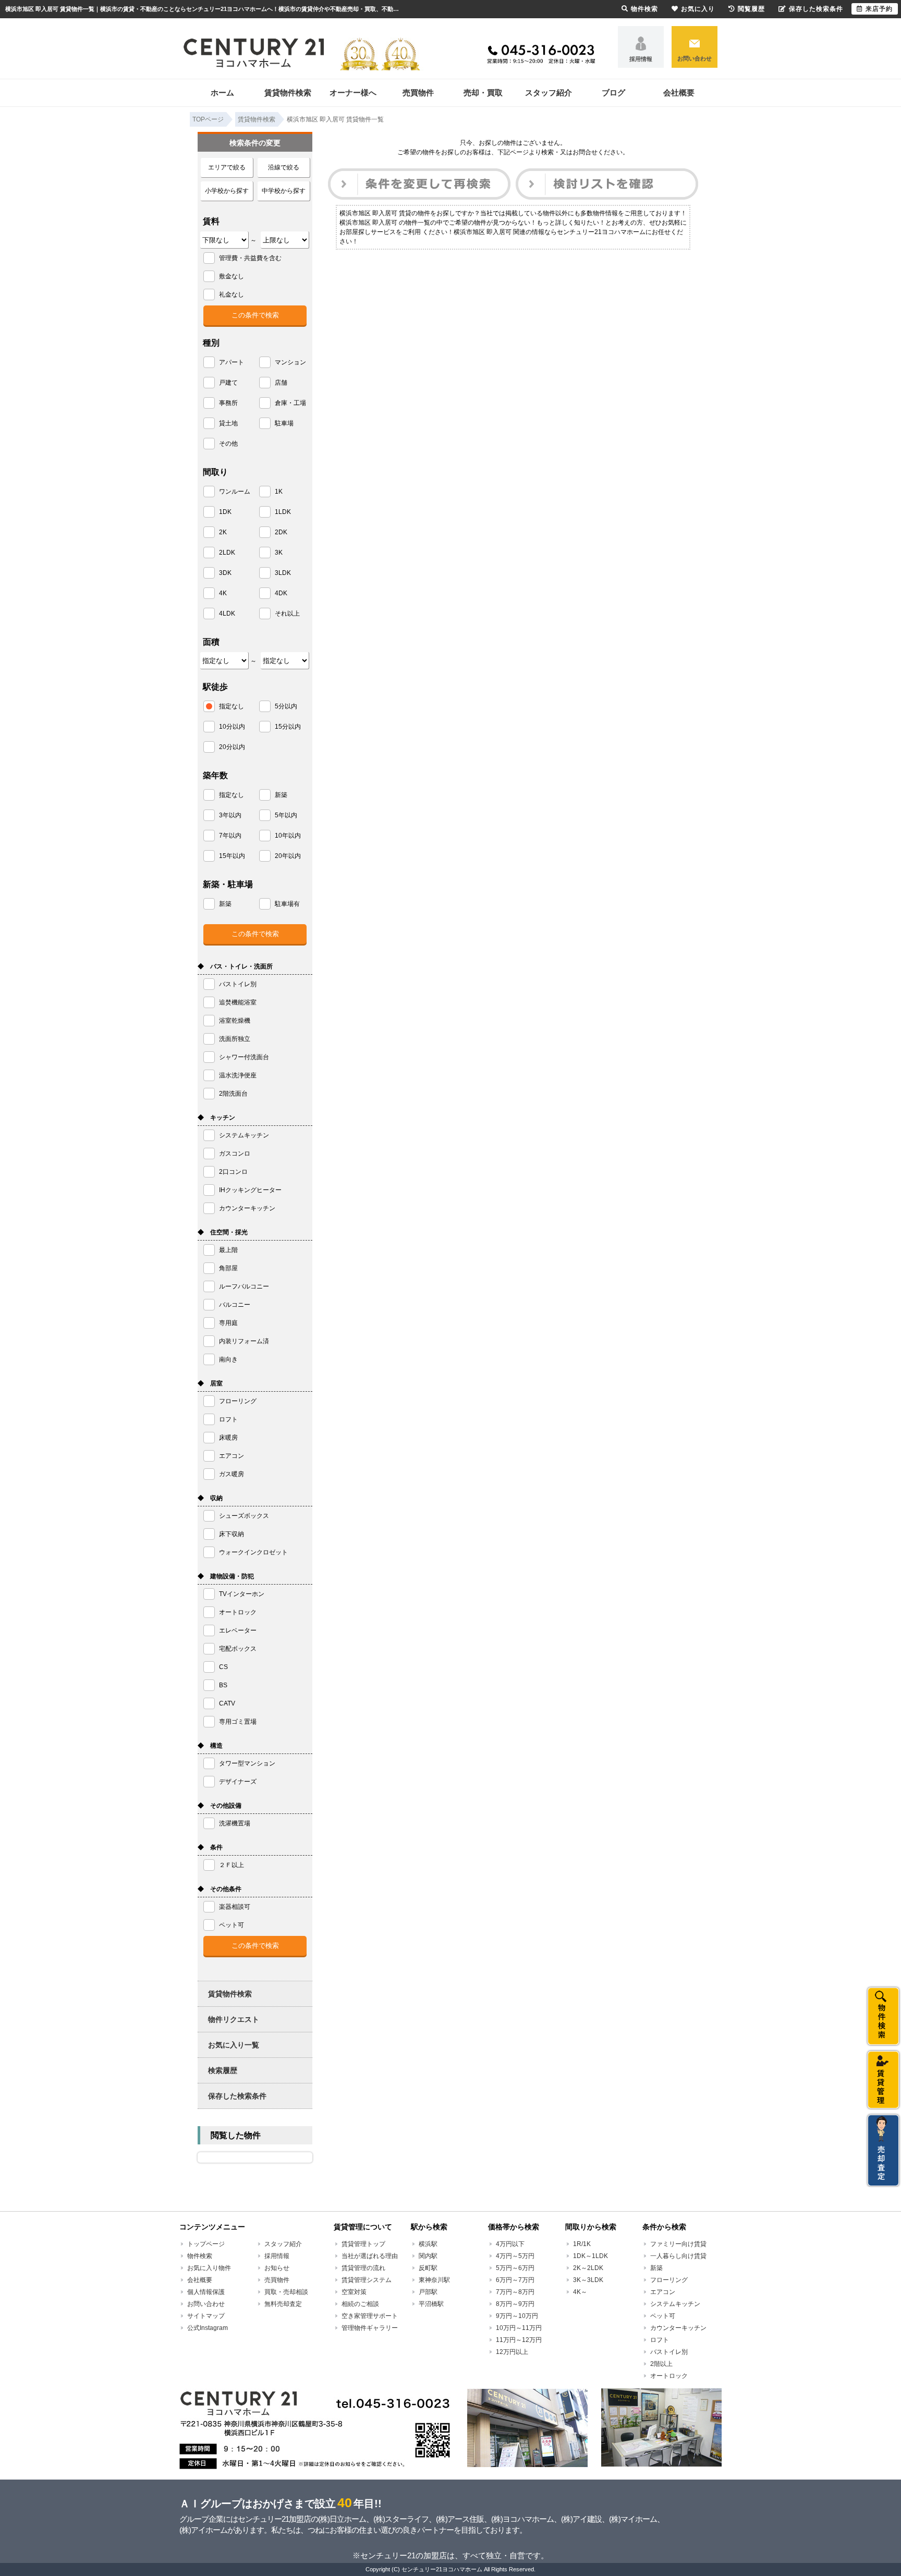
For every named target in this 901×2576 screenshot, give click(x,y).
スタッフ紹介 (549, 93)
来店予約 (879, 9)
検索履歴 (223, 2070)
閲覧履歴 (751, 9)
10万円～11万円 (519, 2328)
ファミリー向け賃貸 (678, 2244)
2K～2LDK (588, 2268)
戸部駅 (428, 2292)
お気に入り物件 (209, 2268)
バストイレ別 (669, 2352)
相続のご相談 (360, 2304)
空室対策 (354, 2292)
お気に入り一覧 (234, 2045)
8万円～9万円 (515, 2304)
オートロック (669, 2376)
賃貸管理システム (367, 2280)
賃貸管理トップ (363, 2244)
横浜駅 (428, 2244)
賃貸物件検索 (288, 93)
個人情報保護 (206, 2292)
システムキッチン (675, 2304)
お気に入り (698, 9)
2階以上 (661, 2364)
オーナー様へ (353, 93)
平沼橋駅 (431, 2304)
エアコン (663, 2292)
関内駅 (428, 2256)
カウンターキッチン (678, 2328)
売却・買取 (483, 93)
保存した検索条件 (237, 2096)
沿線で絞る (284, 167)
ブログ (613, 93)
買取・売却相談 (286, 2292)
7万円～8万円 (515, 2292)
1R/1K (582, 2244)
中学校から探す (284, 191)
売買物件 (418, 93)
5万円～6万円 (515, 2268)
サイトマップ (206, 2316)
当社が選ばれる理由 (370, 2256)
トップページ (206, 2244)
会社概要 (679, 93)
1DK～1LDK (590, 2256)
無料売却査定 (283, 2304)
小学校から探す (227, 191)
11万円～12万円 (519, 2340)
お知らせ (277, 2268)
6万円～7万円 (515, 2280)
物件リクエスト (234, 2019)
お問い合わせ (695, 58)
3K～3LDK (588, 2280)
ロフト (660, 2340)
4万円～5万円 (515, 2256)
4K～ (580, 2292)
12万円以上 (512, 2352)
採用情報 (641, 59)
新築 (656, 2268)
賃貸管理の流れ (363, 2268)
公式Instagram (208, 2328)
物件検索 (200, 2256)
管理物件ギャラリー (370, 2328)
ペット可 (663, 2316)
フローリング (669, 2280)
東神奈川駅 (434, 2280)
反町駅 (428, 2268)
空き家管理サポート (370, 2316)
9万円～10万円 (517, 2316)
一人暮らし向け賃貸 (678, 2256)
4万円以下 (510, 2244)
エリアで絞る (227, 167)
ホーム (222, 93)
